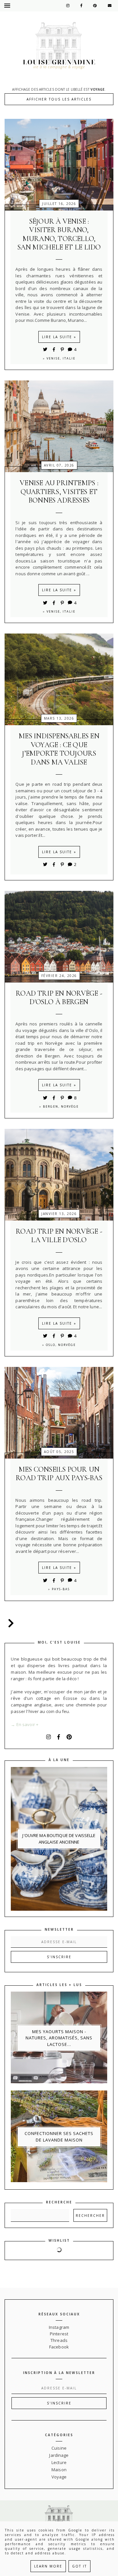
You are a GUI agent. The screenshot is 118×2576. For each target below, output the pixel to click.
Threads (59, 2340)
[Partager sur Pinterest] (63, 349)
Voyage (59, 2477)
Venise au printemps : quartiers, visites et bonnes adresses (59, 492)
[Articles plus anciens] (10, 1623)
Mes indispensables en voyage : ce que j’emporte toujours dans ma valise (59, 749)
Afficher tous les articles (59, 99)
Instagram (59, 2327)
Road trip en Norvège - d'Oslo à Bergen (59, 998)
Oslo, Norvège (61, 1345)
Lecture (59, 2462)
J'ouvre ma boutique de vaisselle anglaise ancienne (59, 1839)
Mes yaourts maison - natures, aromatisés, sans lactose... (59, 2038)
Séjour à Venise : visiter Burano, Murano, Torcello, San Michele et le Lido (59, 234)
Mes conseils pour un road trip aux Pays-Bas (59, 1474)
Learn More (48, 2566)
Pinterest (59, 2334)
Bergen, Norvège (61, 1106)
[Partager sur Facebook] (55, 349)
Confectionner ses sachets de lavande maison (59, 2137)
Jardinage (59, 2455)
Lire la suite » (59, 337)
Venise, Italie (61, 358)
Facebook (59, 2347)
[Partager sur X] (45, 349)
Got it (79, 2566)
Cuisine (59, 2448)
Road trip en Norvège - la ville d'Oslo (59, 1236)
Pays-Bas (61, 1589)
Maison (59, 2470)
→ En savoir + (25, 1724)
